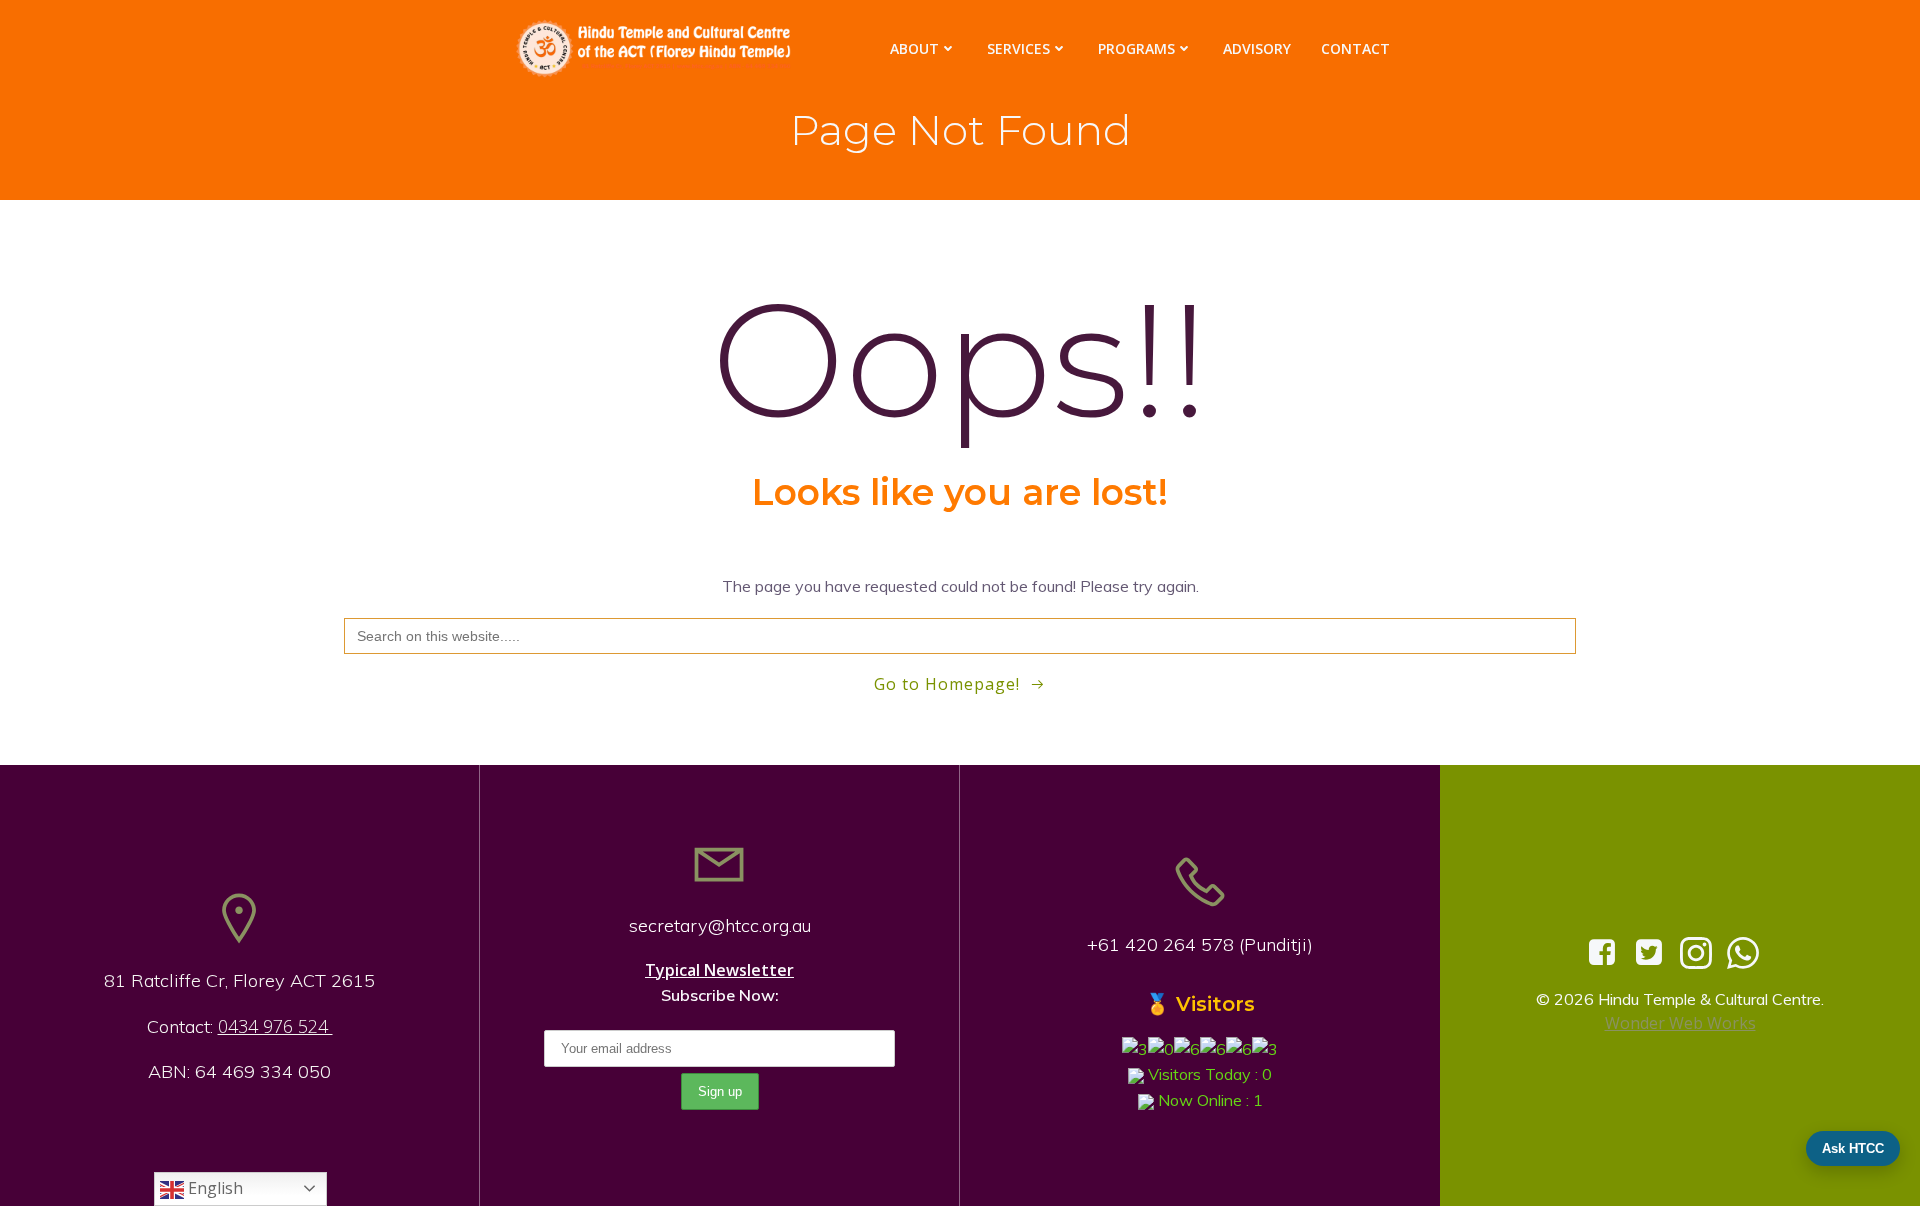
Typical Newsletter (719, 970)
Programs (1136, 48)
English (213, 1188)
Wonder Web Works (1680, 1023)
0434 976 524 (275, 1026)
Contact (1355, 48)
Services (1018, 48)
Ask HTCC (1853, 1148)
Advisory (1257, 48)
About (914, 48)
